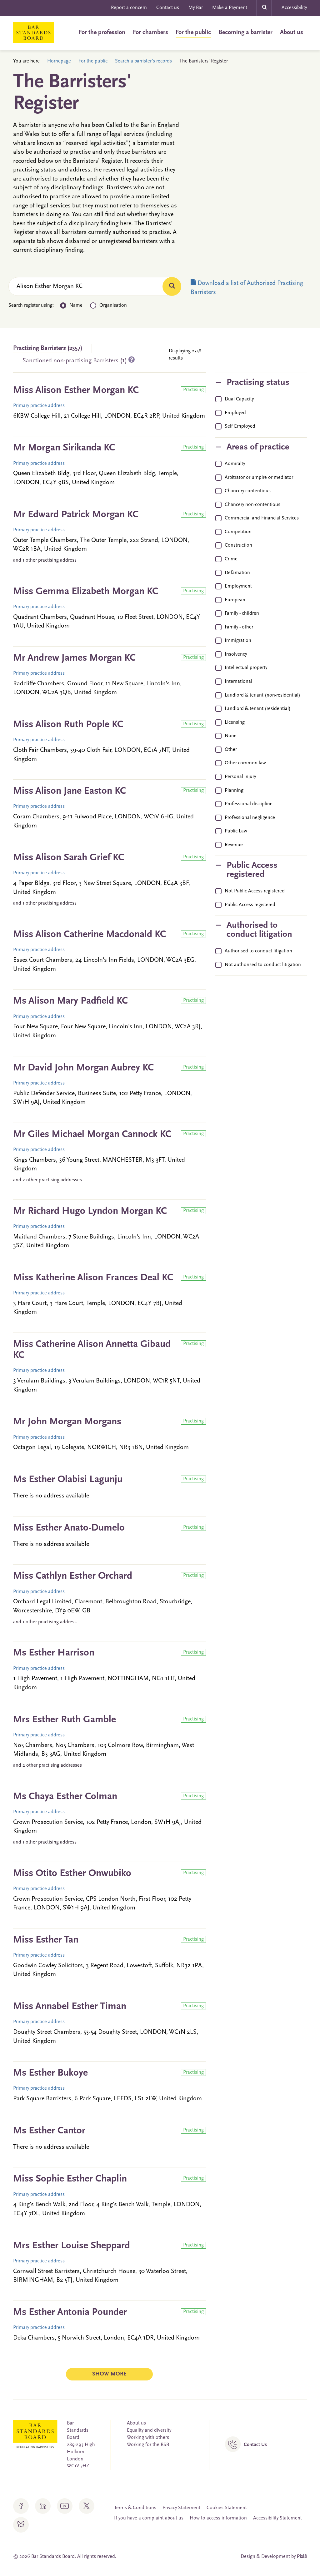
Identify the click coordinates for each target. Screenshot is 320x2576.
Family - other (239, 627)
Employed (235, 413)
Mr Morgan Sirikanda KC (64, 448)
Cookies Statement (227, 2508)
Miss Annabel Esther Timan (70, 2007)
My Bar (196, 8)
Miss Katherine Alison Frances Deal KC (93, 1278)
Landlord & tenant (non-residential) (262, 695)
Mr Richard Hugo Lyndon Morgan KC (90, 1211)
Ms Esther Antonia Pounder (70, 2312)
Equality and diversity (149, 2430)
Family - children (242, 613)
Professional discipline (249, 804)
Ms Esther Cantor (49, 2131)
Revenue (234, 845)
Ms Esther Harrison (54, 1653)
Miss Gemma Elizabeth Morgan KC (86, 592)
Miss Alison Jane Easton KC (70, 791)
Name (76, 305)
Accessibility (294, 8)
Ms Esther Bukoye (50, 2073)
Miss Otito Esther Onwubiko (72, 1874)
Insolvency (236, 654)
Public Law (236, 831)
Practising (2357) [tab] (48, 348)
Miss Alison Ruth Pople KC (68, 725)
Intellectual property (246, 668)
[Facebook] (21, 2506)
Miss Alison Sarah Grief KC (69, 858)
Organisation (113, 305)
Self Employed (240, 426)
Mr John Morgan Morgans (67, 1422)
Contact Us (255, 2445)
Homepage (59, 61)
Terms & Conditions (135, 2508)
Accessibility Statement (277, 2518)
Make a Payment (230, 8)
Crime (231, 559)
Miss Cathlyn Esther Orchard (73, 1576)
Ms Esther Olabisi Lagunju (68, 1480)
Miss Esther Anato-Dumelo (69, 1528)
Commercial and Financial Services (262, 518)
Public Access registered (250, 905)
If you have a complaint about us (149, 2518)
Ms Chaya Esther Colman (65, 1797)
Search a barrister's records (143, 61)
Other (231, 750)
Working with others (148, 2438)
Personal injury (240, 777)
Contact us (168, 8)
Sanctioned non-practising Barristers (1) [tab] (75, 361)
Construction (238, 545)
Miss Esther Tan (46, 1940)
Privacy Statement (181, 2508)
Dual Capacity (239, 399)
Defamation (237, 573)
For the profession (102, 32)
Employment (238, 586)
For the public (193, 32)
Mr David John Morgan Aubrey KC (83, 1068)
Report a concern (129, 8)
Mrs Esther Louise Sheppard (72, 2246)
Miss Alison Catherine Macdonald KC (90, 935)
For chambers (150, 32)
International (238, 682)
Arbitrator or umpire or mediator (259, 478)
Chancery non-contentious (252, 505)
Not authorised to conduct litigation (263, 965)
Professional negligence (250, 818)
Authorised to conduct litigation (258, 951)
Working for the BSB (148, 2445)
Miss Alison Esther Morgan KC (76, 390)
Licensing (235, 722)
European (235, 600)
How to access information (218, 2518)
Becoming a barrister (245, 32)
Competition (238, 532)
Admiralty (235, 464)
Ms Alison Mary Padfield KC (70, 1001)
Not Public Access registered (255, 891)
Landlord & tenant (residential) (258, 709)
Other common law (245, 763)
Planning (234, 791)
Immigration (238, 641)
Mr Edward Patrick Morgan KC (76, 515)
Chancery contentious (248, 491)
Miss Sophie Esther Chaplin (70, 2179)
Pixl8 (302, 2557)
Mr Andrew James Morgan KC (74, 658)
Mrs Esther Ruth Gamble (65, 1720)
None (231, 736)
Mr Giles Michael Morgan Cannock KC (92, 1134)
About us (292, 32)
